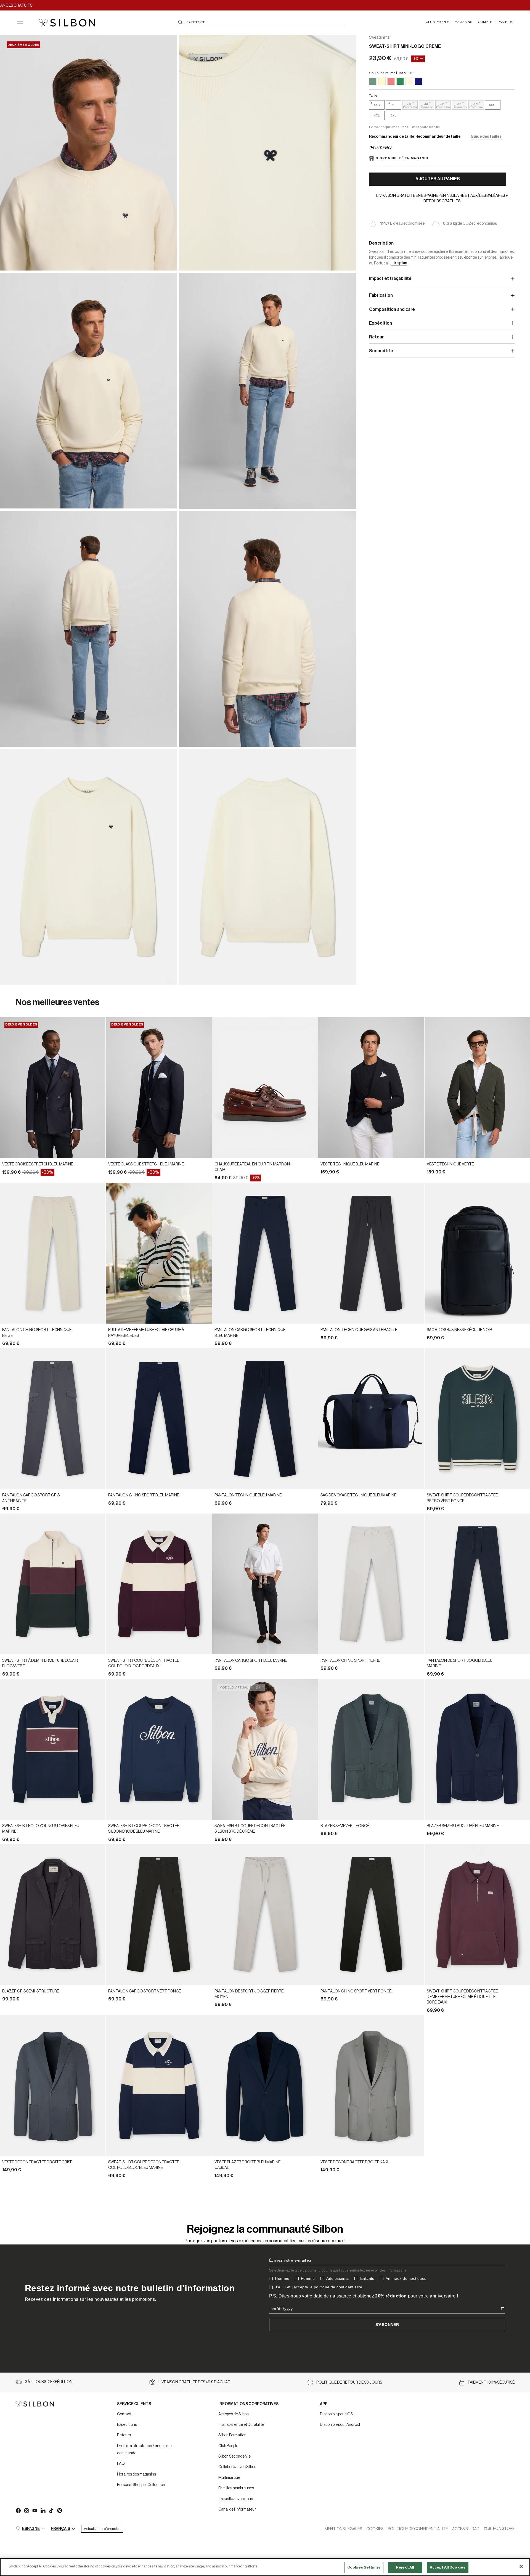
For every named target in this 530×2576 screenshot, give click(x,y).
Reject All (405, 2567)
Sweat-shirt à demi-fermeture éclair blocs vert (40, 1663)
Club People (228, 2446)
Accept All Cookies (448, 2567)
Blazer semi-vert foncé (345, 1826)
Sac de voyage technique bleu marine (358, 1495)
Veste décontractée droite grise (37, 2162)
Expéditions (127, 2425)
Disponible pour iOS (336, 2414)
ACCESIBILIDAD (466, 2529)
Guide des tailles (486, 137)
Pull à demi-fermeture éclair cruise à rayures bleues (146, 1333)
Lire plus (399, 263)
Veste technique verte (450, 1164)
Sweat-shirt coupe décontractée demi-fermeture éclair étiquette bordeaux (462, 1997)
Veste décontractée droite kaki (354, 2162)
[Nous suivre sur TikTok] (51, 2510)
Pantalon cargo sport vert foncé (145, 1991)
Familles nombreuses (236, 2488)
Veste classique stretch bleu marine (146, 1164)
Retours (124, 2435)
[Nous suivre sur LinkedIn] (43, 2510)
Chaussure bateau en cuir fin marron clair (252, 1167)
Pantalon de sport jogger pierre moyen (249, 1994)
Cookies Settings (364, 2567)
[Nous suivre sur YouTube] (35, 2510)
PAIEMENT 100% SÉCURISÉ (491, 2382)
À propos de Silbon (234, 2414)
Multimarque (229, 2478)
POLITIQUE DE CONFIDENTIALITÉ (418, 2529)
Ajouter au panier (438, 179)
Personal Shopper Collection (141, 2485)
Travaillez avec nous (236, 2499)
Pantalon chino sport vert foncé (356, 1991)
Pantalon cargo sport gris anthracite (31, 1498)
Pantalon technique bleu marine (248, 1495)
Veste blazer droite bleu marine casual (247, 2165)
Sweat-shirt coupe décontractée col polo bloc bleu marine (144, 2165)
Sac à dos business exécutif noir (459, 1330)
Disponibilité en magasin (402, 158)
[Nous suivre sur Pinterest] (59, 2510)
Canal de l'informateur (237, 2509)
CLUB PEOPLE (437, 22)
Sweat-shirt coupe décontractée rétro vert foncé (462, 1498)
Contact (124, 2414)
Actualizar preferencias (102, 2529)
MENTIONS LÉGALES (343, 2529)
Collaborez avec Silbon (237, 2467)
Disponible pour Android (340, 2425)
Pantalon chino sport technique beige (37, 1333)
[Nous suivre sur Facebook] (18, 2510)
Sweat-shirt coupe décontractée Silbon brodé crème (250, 1829)
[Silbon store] (67, 23)
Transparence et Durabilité (241, 2425)
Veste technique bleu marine (350, 1164)
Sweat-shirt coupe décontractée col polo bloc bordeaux (144, 1663)
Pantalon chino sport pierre (350, 1661)
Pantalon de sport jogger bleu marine (460, 1663)
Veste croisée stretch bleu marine (38, 1164)
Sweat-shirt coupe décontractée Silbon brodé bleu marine (144, 1829)
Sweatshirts (379, 38)
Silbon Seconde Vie (234, 2456)
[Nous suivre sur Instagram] (26, 2510)
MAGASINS (463, 22)
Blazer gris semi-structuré (31, 1991)
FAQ (121, 2464)
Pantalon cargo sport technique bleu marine (250, 1333)
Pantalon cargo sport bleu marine (251, 1661)
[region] (265, 2567)
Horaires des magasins (137, 2474)
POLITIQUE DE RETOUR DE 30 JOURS (349, 2382)
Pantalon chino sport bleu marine (144, 1495)
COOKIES (375, 2529)
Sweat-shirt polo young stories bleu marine (41, 1829)
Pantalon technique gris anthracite (359, 1330)
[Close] (521, 2566)
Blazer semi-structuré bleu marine (463, 1826)
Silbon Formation (232, 2435)
